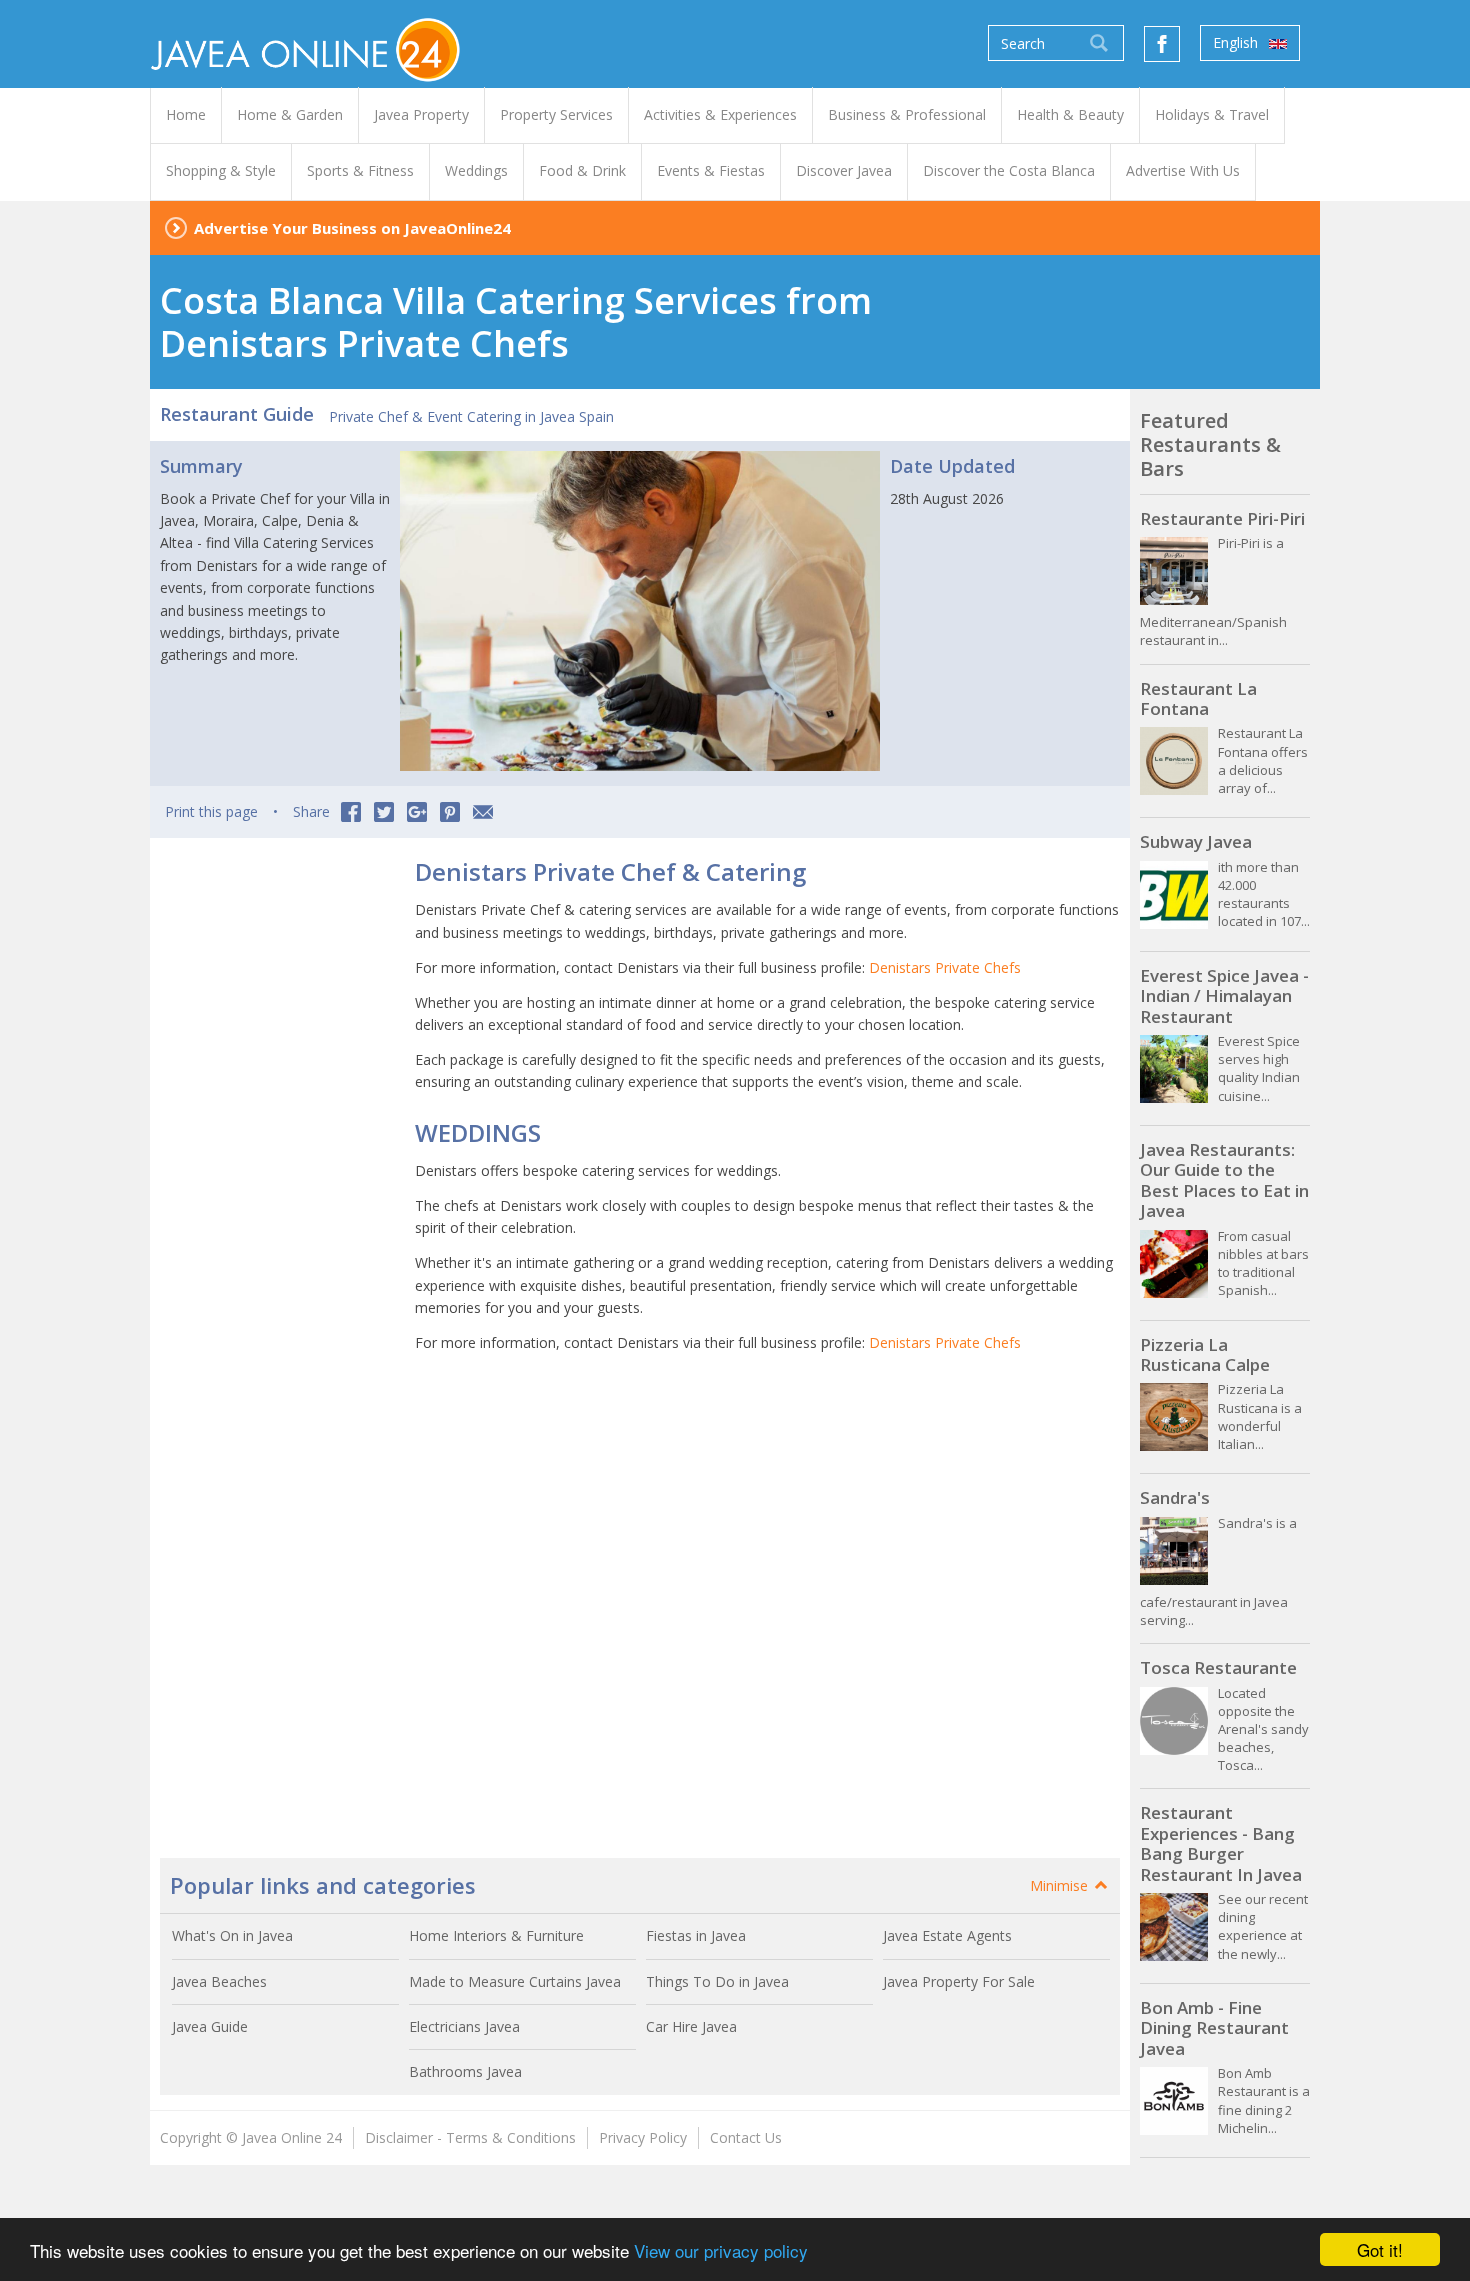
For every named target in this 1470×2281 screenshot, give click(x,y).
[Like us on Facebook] (1162, 44)
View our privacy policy (721, 2250)
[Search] (1099, 43)
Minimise (1061, 1885)
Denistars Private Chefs (945, 967)
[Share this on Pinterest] (450, 812)
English (1237, 42)
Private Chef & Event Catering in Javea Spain (471, 416)
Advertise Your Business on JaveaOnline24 (352, 228)
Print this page (211, 811)
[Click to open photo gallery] (640, 611)
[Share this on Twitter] (384, 812)
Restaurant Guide (237, 414)
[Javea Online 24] (305, 48)
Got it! (1380, 2249)
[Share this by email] (483, 812)
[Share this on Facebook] (351, 812)
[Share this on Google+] (417, 812)
